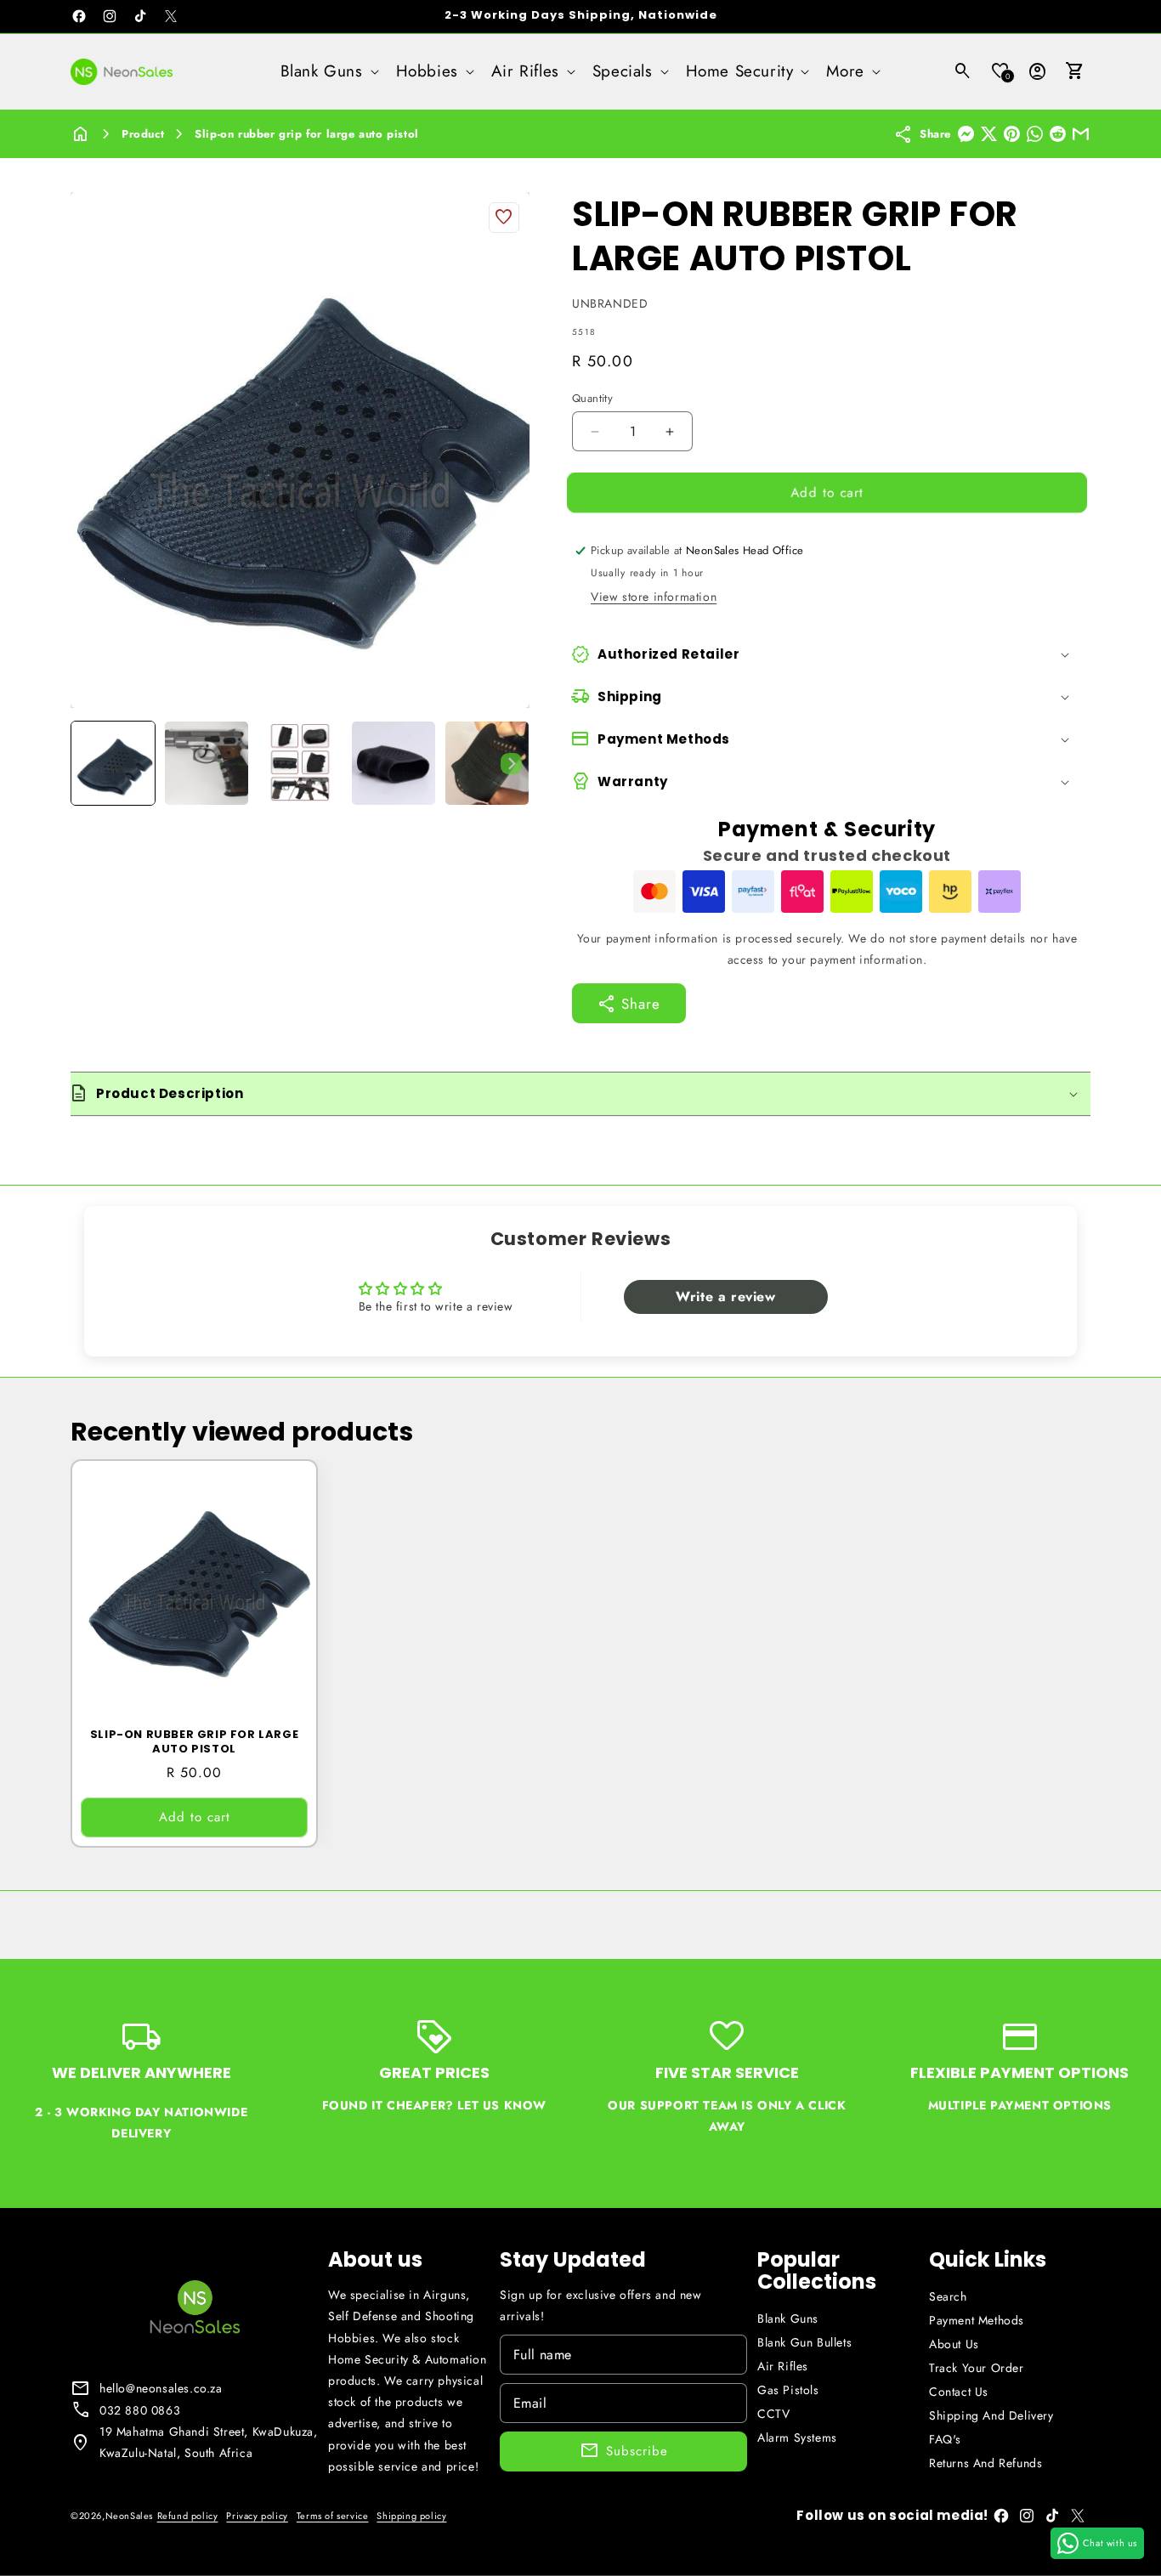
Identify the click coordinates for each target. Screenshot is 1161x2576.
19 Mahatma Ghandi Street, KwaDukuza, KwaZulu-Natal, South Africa (209, 2442)
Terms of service (333, 2516)
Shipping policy (411, 2516)
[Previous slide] (89, 763)
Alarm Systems (797, 2437)
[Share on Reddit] (1058, 134)
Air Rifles (783, 2366)
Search (948, 2296)
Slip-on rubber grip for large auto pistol (307, 134)
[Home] (81, 134)
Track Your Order (977, 2368)
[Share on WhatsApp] (1035, 134)
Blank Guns (788, 2318)
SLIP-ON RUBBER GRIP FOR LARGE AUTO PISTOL (194, 1742)
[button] (328, 72)
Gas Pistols (788, 2390)
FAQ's (945, 2439)
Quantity (592, 398)
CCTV (773, 2414)
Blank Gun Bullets (804, 2342)
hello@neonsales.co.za (161, 2388)
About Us (954, 2344)
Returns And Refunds (985, 2463)
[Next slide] (511, 763)
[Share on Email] (1081, 134)
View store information (654, 597)
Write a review (725, 1296)
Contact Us (959, 2392)
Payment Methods (977, 2320)
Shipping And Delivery (991, 2415)
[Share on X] (989, 134)
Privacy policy (257, 2516)
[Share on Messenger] (966, 134)
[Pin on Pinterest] (1012, 134)
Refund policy (188, 2516)
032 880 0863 (140, 2410)
